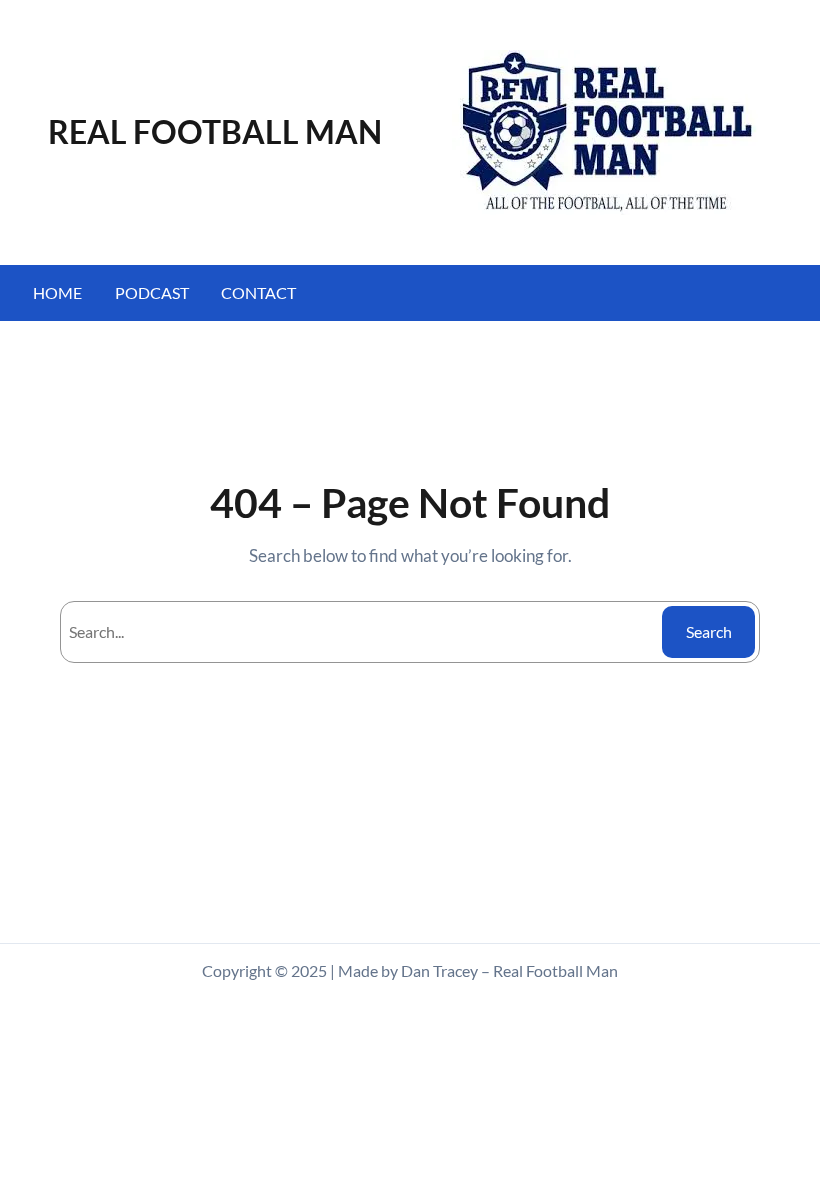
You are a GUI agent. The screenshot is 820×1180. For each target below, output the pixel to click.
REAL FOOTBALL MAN (215, 132)
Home (57, 292)
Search (709, 631)
